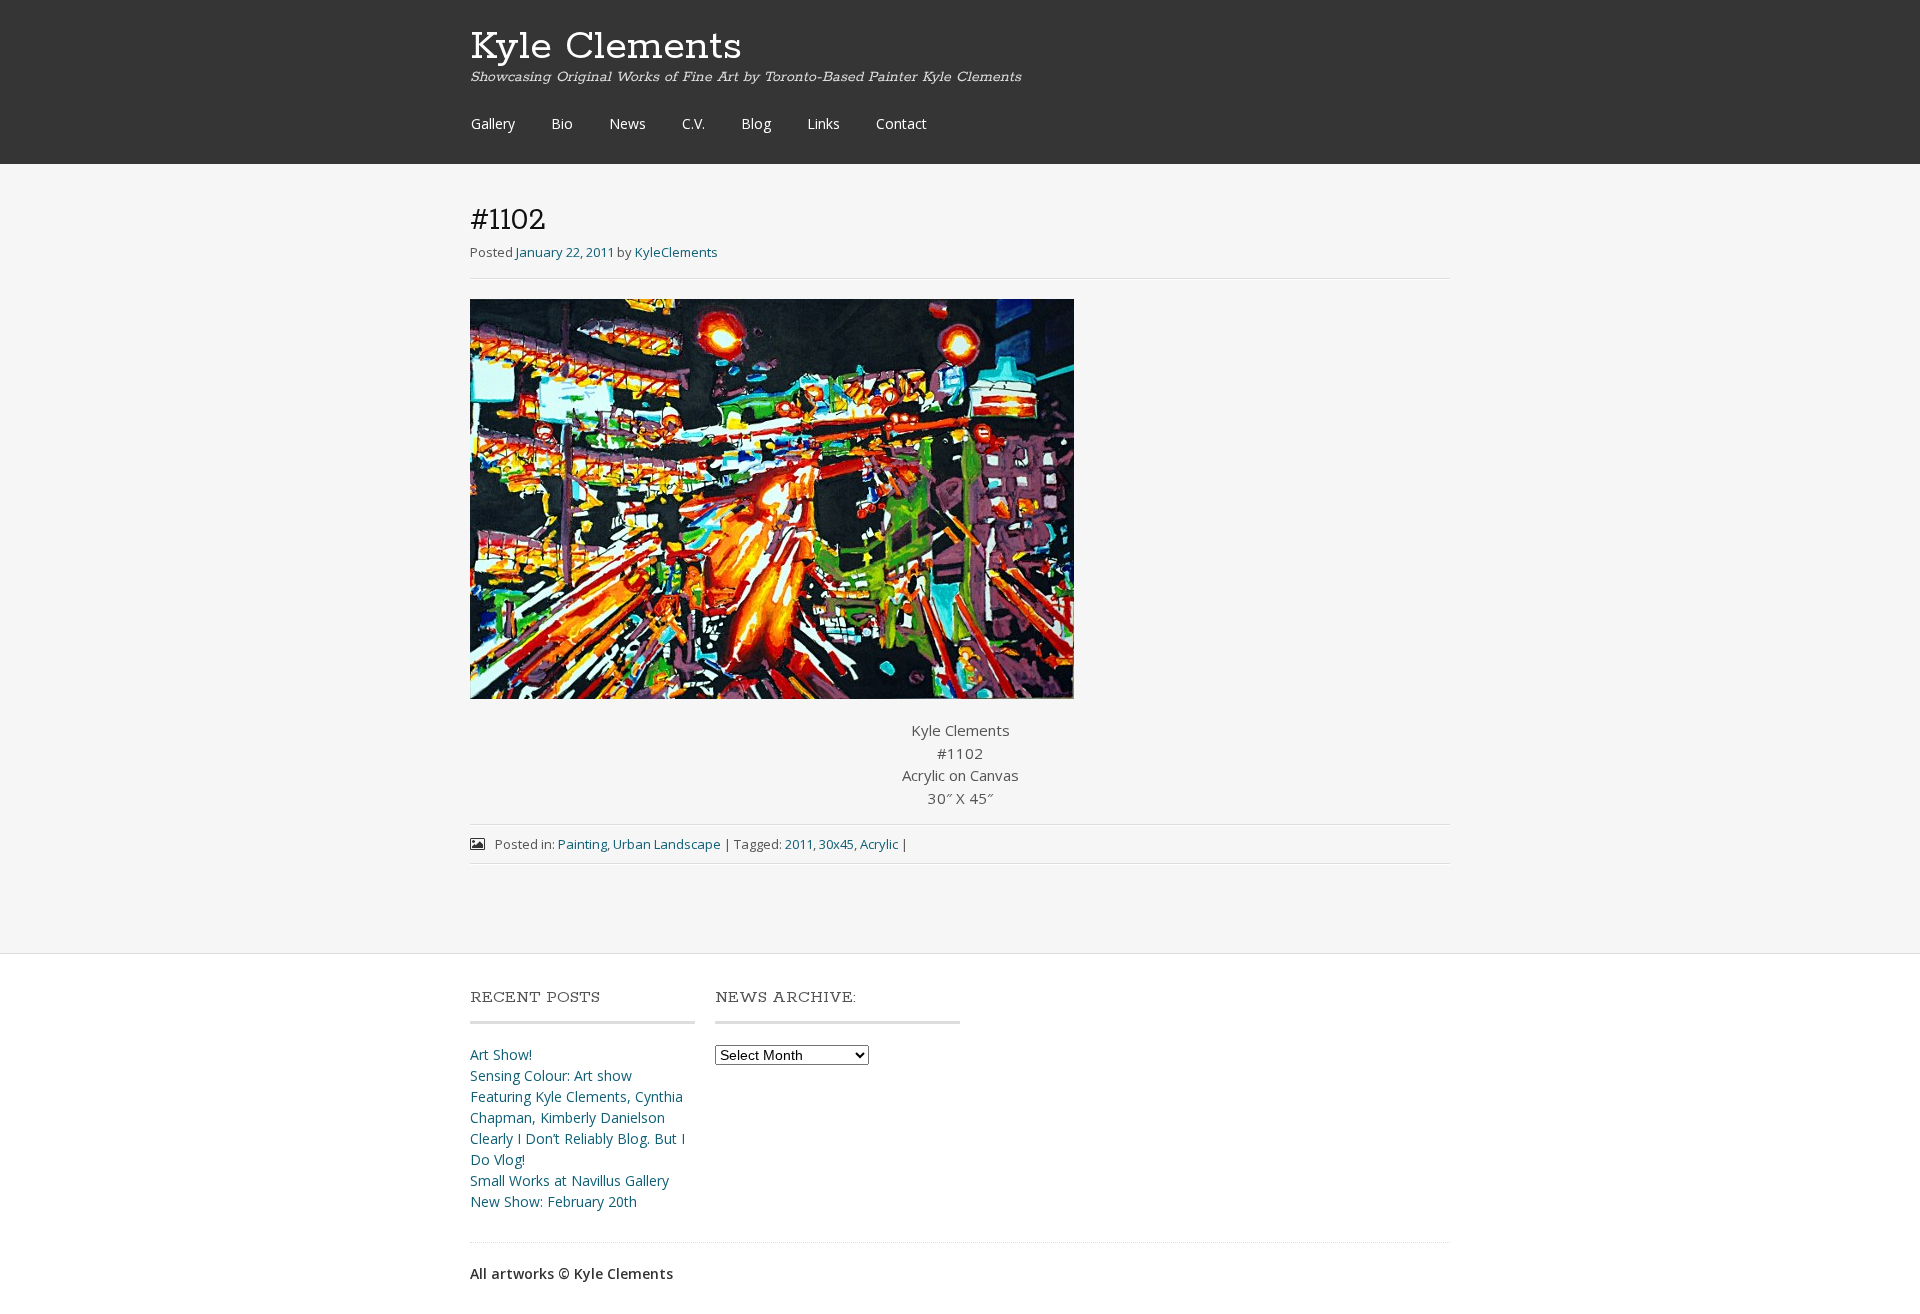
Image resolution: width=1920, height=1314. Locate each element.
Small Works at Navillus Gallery (569, 1180)
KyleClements (676, 252)
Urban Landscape (667, 844)
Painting (582, 844)
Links (823, 123)
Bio (562, 123)
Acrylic (879, 844)
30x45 (836, 844)
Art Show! (501, 1054)
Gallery (493, 123)
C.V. (693, 123)
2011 (799, 844)
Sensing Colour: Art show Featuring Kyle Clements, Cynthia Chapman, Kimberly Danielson (576, 1096)
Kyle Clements (606, 47)
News (627, 123)
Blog (756, 123)
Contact (901, 123)
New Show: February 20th (553, 1201)
